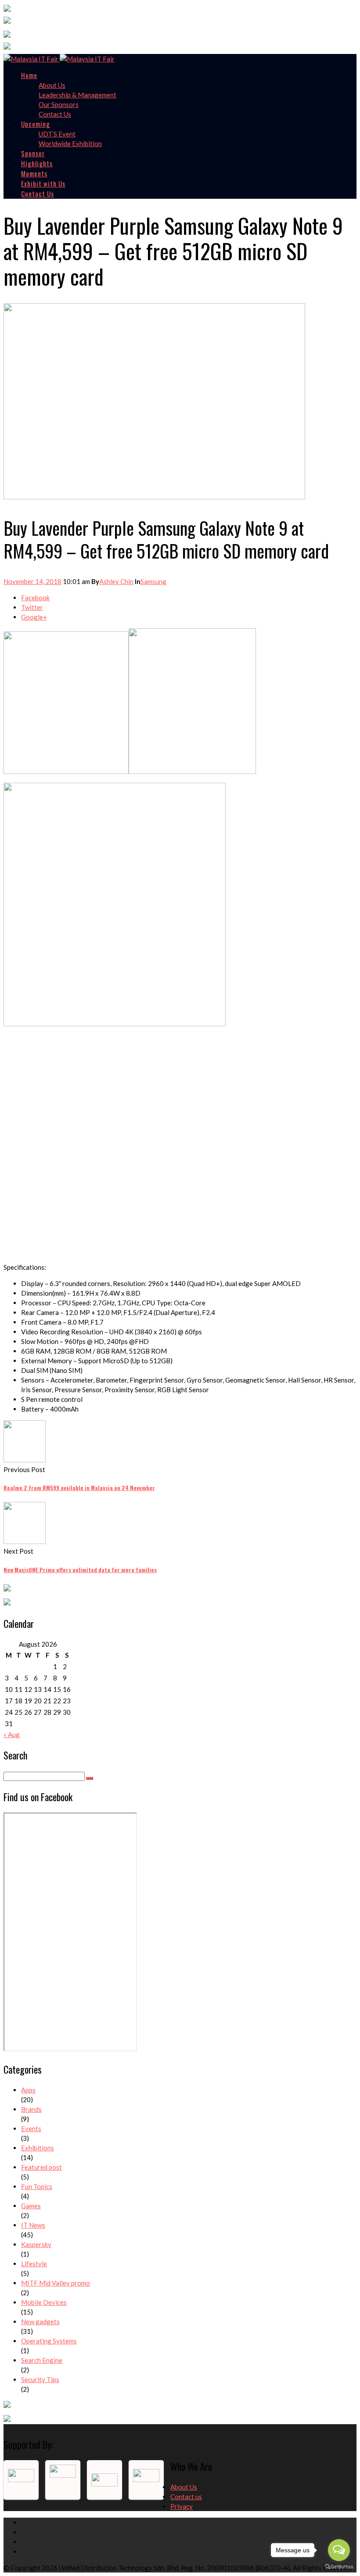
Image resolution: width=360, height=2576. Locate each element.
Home (29, 75)
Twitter (32, 607)
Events (31, 2128)
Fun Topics (37, 2186)
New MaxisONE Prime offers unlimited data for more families (80, 1570)
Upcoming (36, 124)
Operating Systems (49, 2341)
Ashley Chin (116, 581)
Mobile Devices (44, 2302)
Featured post (41, 2167)
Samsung (153, 581)
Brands (31, 2109)
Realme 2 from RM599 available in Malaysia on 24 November (79, 1488)
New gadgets (40, 2322)
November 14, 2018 (32, 581)
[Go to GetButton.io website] (339, 2567)
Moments (34, 173)
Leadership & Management (77, 95)
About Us (52, 85)
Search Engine (42, 2360)
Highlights (37, 163)
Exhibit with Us (43, 183)
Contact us (186, 2497)
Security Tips (40, 2379)
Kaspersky (36, 2244)
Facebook (35, 598)
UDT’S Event (57, 134)
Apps (28, 2090)
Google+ (34, 617)
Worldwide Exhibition (70, 143)
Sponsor (33, 153)
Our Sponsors (59, 104)
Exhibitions (38, 2148)
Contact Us (55, 114)
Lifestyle (34, 2264)
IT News (33, 2225)
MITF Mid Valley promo (56, 2283)
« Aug (12, 1734)
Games (31, 2206)
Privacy (182, 2506)
